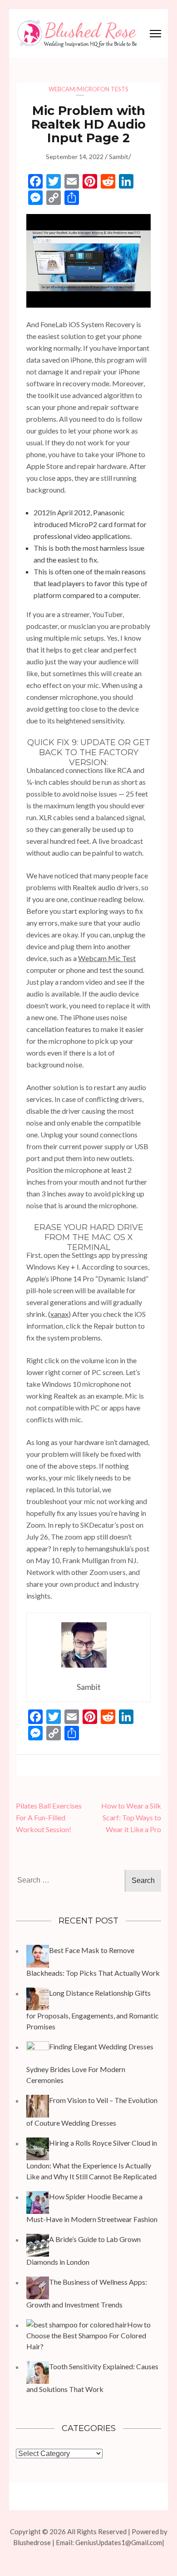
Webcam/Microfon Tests (88, 89)
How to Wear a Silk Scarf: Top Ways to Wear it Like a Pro (131, 1817)
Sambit (119, 157)
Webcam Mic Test (107, 958)
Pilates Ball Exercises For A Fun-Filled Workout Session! (49, 1817)
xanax (59, 1314)
